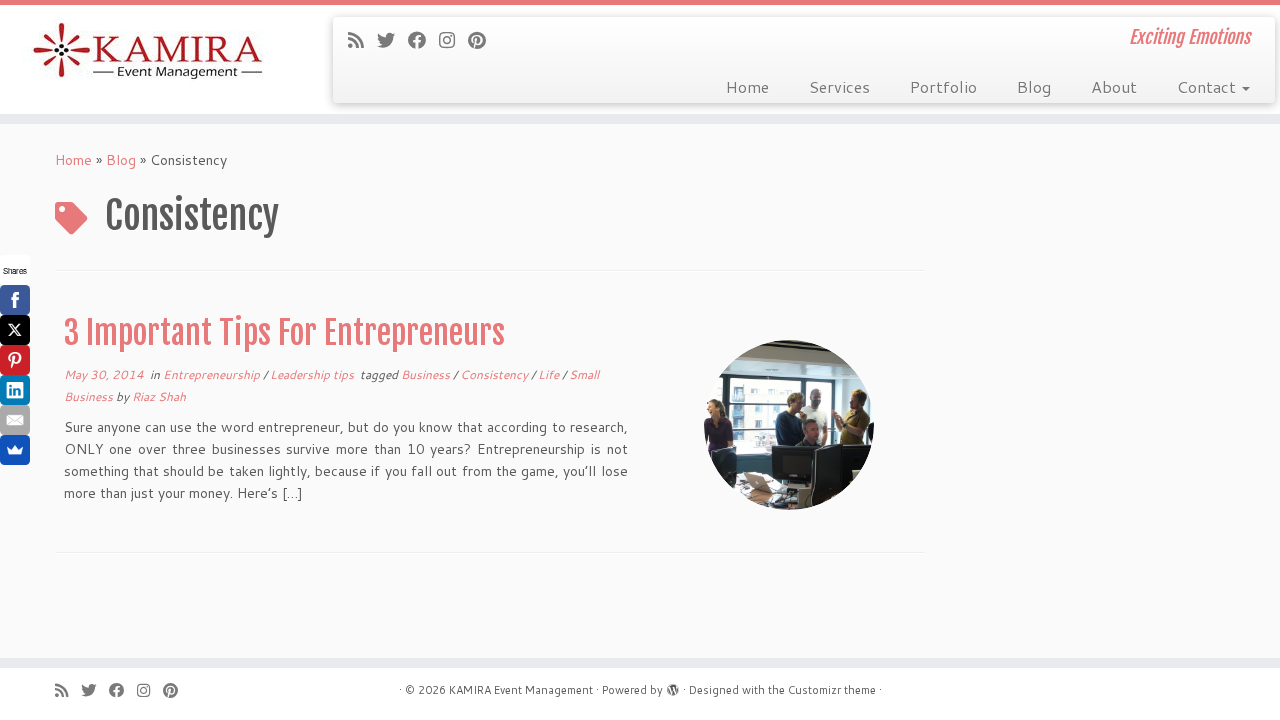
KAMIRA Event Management (521, 690)
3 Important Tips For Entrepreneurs (284, 333)
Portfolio (943, 86)
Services (839, 86)
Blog (1034, 86)
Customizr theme (832, 690)
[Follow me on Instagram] (453, 40)
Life (550, 374)
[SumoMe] (15, 450)
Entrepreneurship (213, 374)
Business (427, 374)
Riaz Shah (159, 396)
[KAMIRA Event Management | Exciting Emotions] (147, 52)
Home (747, 86)
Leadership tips (313, 374)
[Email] (15, 420)
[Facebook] (15, 300)
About (1114, 86)
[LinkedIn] (15, 390)
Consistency (495, 374)
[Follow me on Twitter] (392, 40)
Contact (1208, 86)
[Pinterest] (15, 360)
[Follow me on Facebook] (423, 40)
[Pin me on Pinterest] (483, 40)
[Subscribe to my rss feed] (362, 40)
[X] (15, 330)
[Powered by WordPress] (673, 686)
